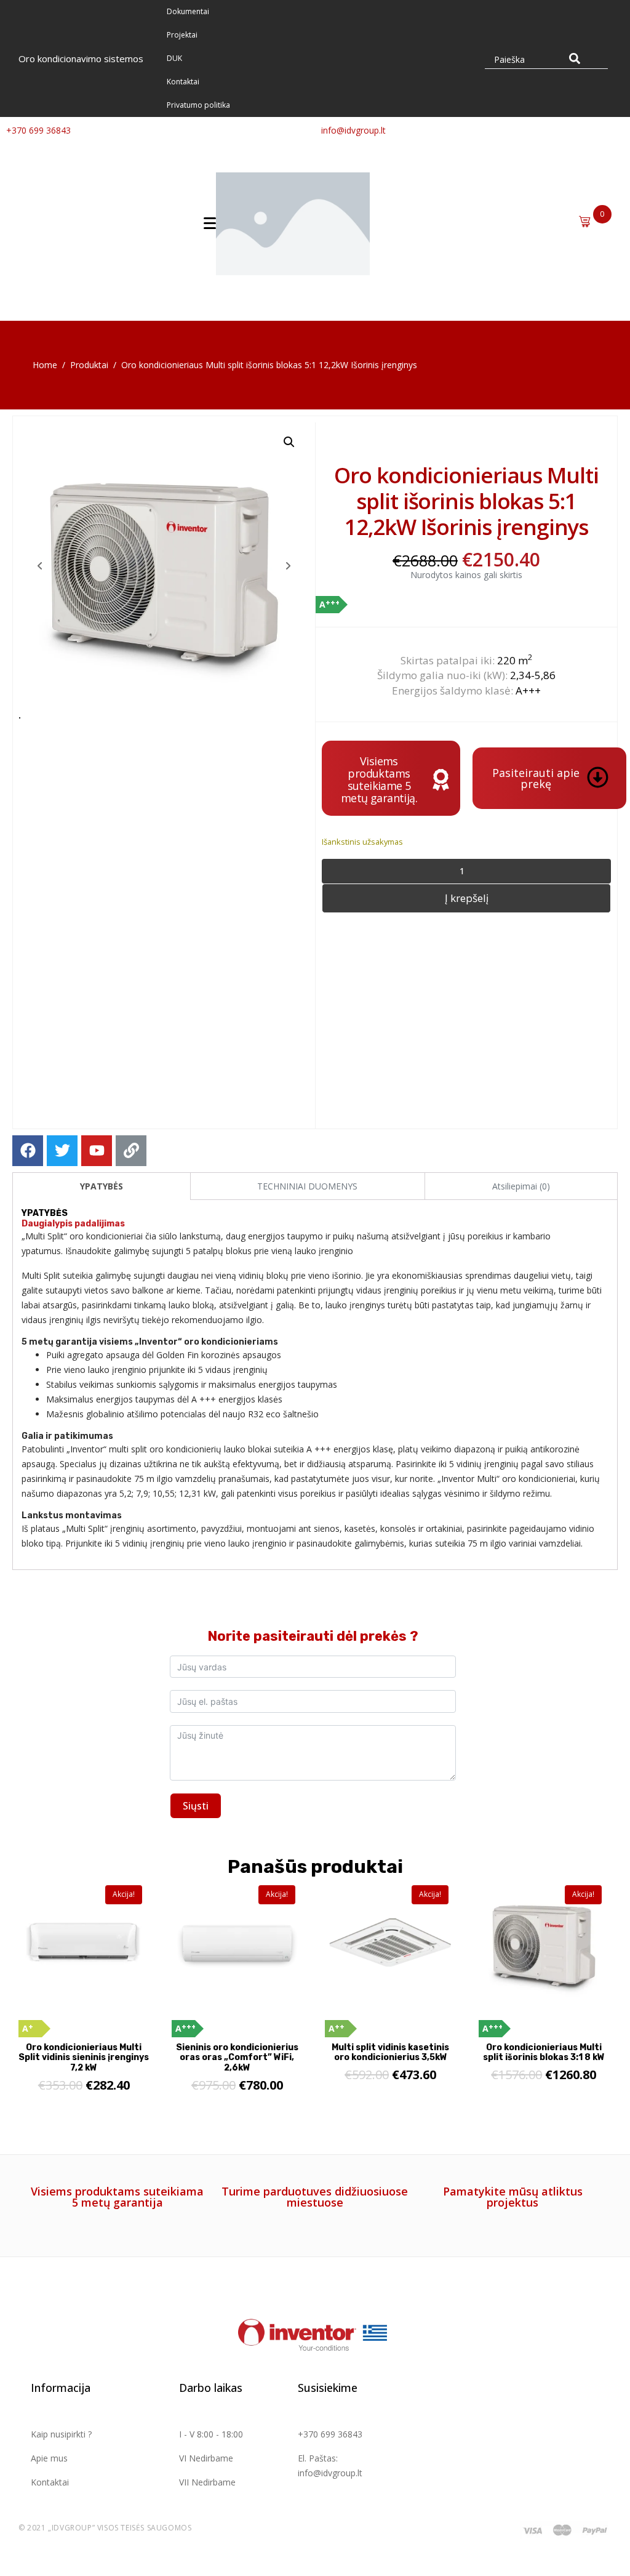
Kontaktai (183, 82)
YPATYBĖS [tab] (102, 1186)
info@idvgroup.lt (353, 130)
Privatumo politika (198, 105)
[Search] (575, 58)
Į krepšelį (467, 898)
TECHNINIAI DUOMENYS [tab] (307, 1186)
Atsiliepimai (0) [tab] (521, 1186)
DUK (174, 58)
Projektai (182, 35)
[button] (289, 442)
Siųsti (196, 1806)
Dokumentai (188, 11)
